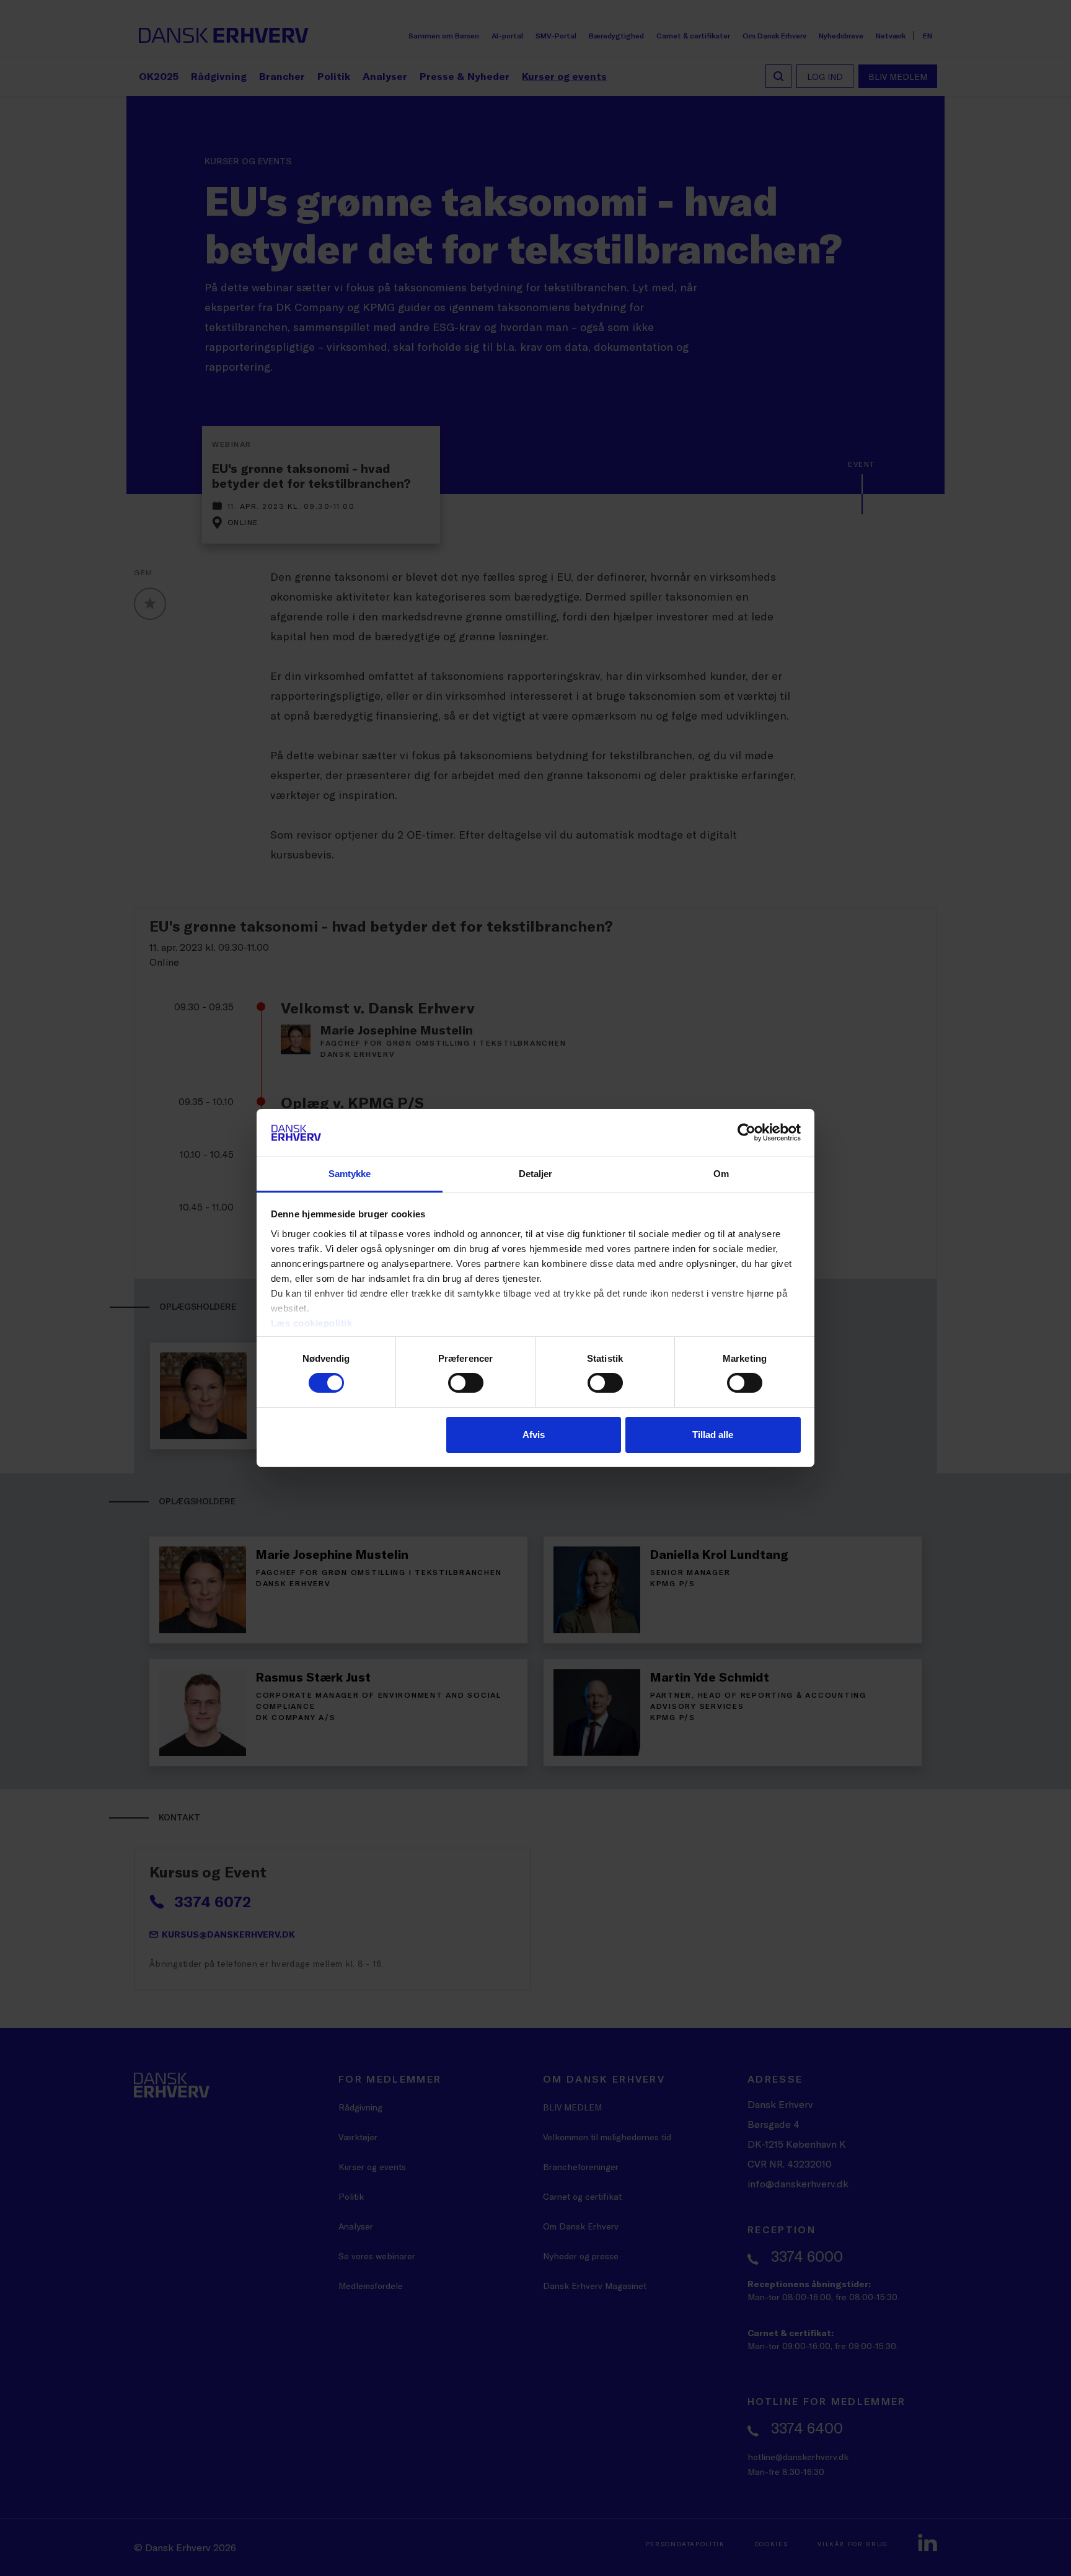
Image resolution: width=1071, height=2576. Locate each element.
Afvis (534, 1435)
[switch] (466, 1383)
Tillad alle (713, 1435)
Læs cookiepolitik (312, 1323)
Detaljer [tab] (536, 1174)
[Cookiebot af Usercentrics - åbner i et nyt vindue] (747, 1132)
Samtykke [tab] (350, 1174)
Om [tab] (721, 1174)
